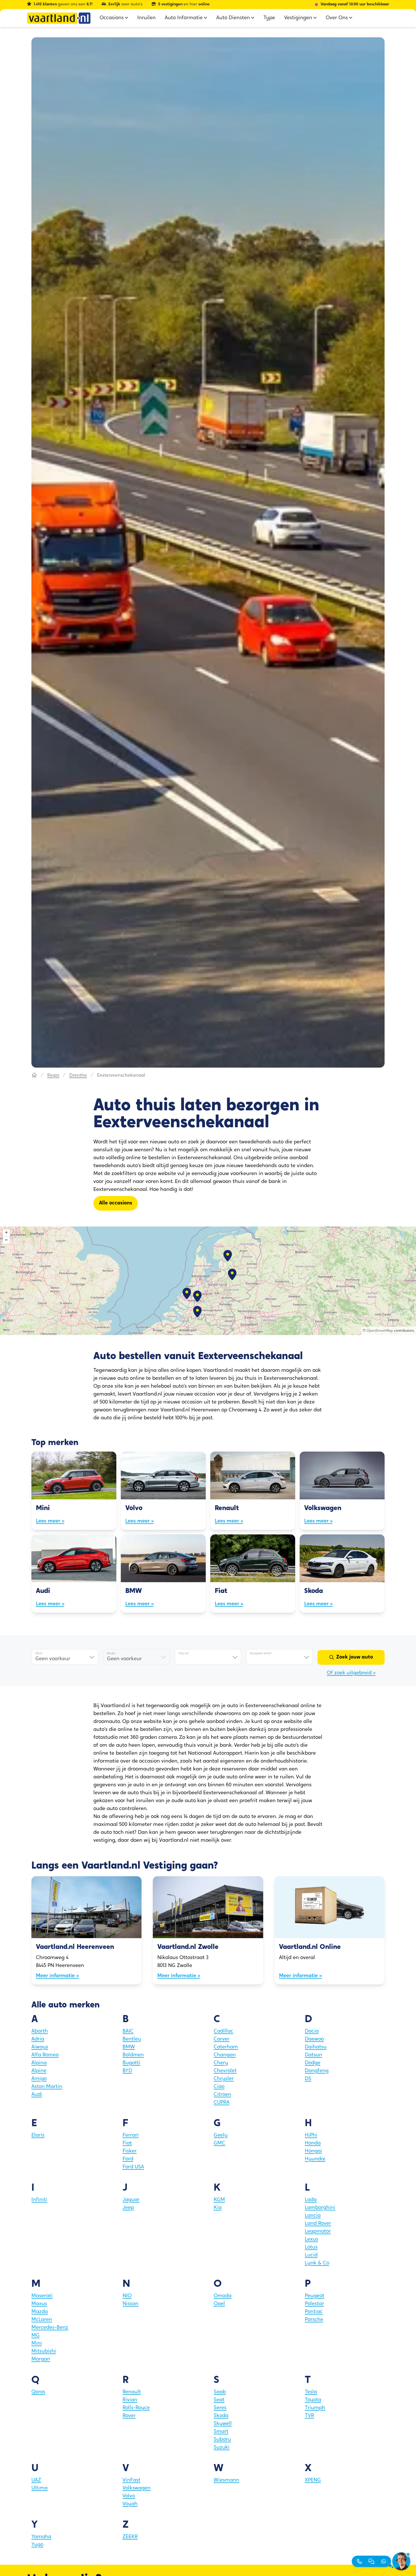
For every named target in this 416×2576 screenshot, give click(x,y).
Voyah (130, 2504)
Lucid (311, 2255)
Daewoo (314, 2039)
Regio (53, 1076)
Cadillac (223, 2031)
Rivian (130, 2400)
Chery (221, 2063)
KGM (219, 2200)
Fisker (130, 2151)
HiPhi (311, 2135)
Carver (222, 2039)
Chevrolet (225, 2071)
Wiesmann (226, 2480)
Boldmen (133, 2055)
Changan (225, 2055)
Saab (220, 2392)
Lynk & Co (317, 2263)
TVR (309, 2416)
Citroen (222, 2095)
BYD (127, 2071)
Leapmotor (318, 2232)
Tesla (311, 2392)
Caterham (226, 2047)
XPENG (313, 2480)
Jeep (128, 2208)
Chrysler (224, 2079)
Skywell (223, 2424)
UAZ (36, 2480)
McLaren (42, 2320)
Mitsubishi (44, 2352)
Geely (221, 2135)
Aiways (40, 2047)
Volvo (129, 2496)
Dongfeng (317, 2071)
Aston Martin (47, 2087)
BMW (129, 2047)
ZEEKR (130, 2537)
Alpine (39, 2071)
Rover (129, 2416)
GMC (219, 2143)
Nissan (130, 2304)
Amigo (39, 2079)
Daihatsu (316, 2047)
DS (308, 2079)
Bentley (132, 2039)
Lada (311, 2200)
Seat (219, 2400)
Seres (220, 2408)
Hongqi (313, 2151)
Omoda (223, 2296)
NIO (127, 2296)
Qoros (38, 2392)
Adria (38, 2039)
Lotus (311, 2247)
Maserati (42, 2296)
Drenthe (78, 1076)
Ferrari (131, 2135)
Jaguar (131, 2200)
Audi (37, 2095)
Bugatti (131, 2063)
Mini (37, 2344)
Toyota (313, 2400)
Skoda (221, 2416)
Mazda (40, 2312)
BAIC (128, 2031)
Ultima (39, 2488)
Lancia (313, 2216)
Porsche (314, 2320)
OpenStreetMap (380, 1331)
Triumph (315, 2408)
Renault (132, 2392)
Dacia (312, 2031)
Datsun (313, 2055)
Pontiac (314, 2312)
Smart (221, 2432)
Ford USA (133, 2167)
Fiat (127, 2143)
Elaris (38, 2135)
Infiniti (39, 2200)
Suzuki (222, 2448)
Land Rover (318, 2224)
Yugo (37, 2545)
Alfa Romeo (45, 2055)
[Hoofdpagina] (34, 1076)
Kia (218, 2208)
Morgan (41, 2359)
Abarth (40, 2031)
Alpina (39, 2063)
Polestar (314, 2304)
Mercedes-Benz (50, 2328)
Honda (313, 2143)
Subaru (222, 2440)
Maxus (39, 2304)
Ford (128, 2159)
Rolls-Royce (136, 2408)
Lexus (311, 2240)
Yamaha (41, 2537)
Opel (219, 2304)
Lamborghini (320, 2208)
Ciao (219, 2087)
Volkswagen (137, 2488)
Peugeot (315, 2296)
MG (36, 2336)
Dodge (313, 2063)
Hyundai (315, 2159)
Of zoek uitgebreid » (351, 1673)
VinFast (131, 2480)
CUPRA (222, 2103)
